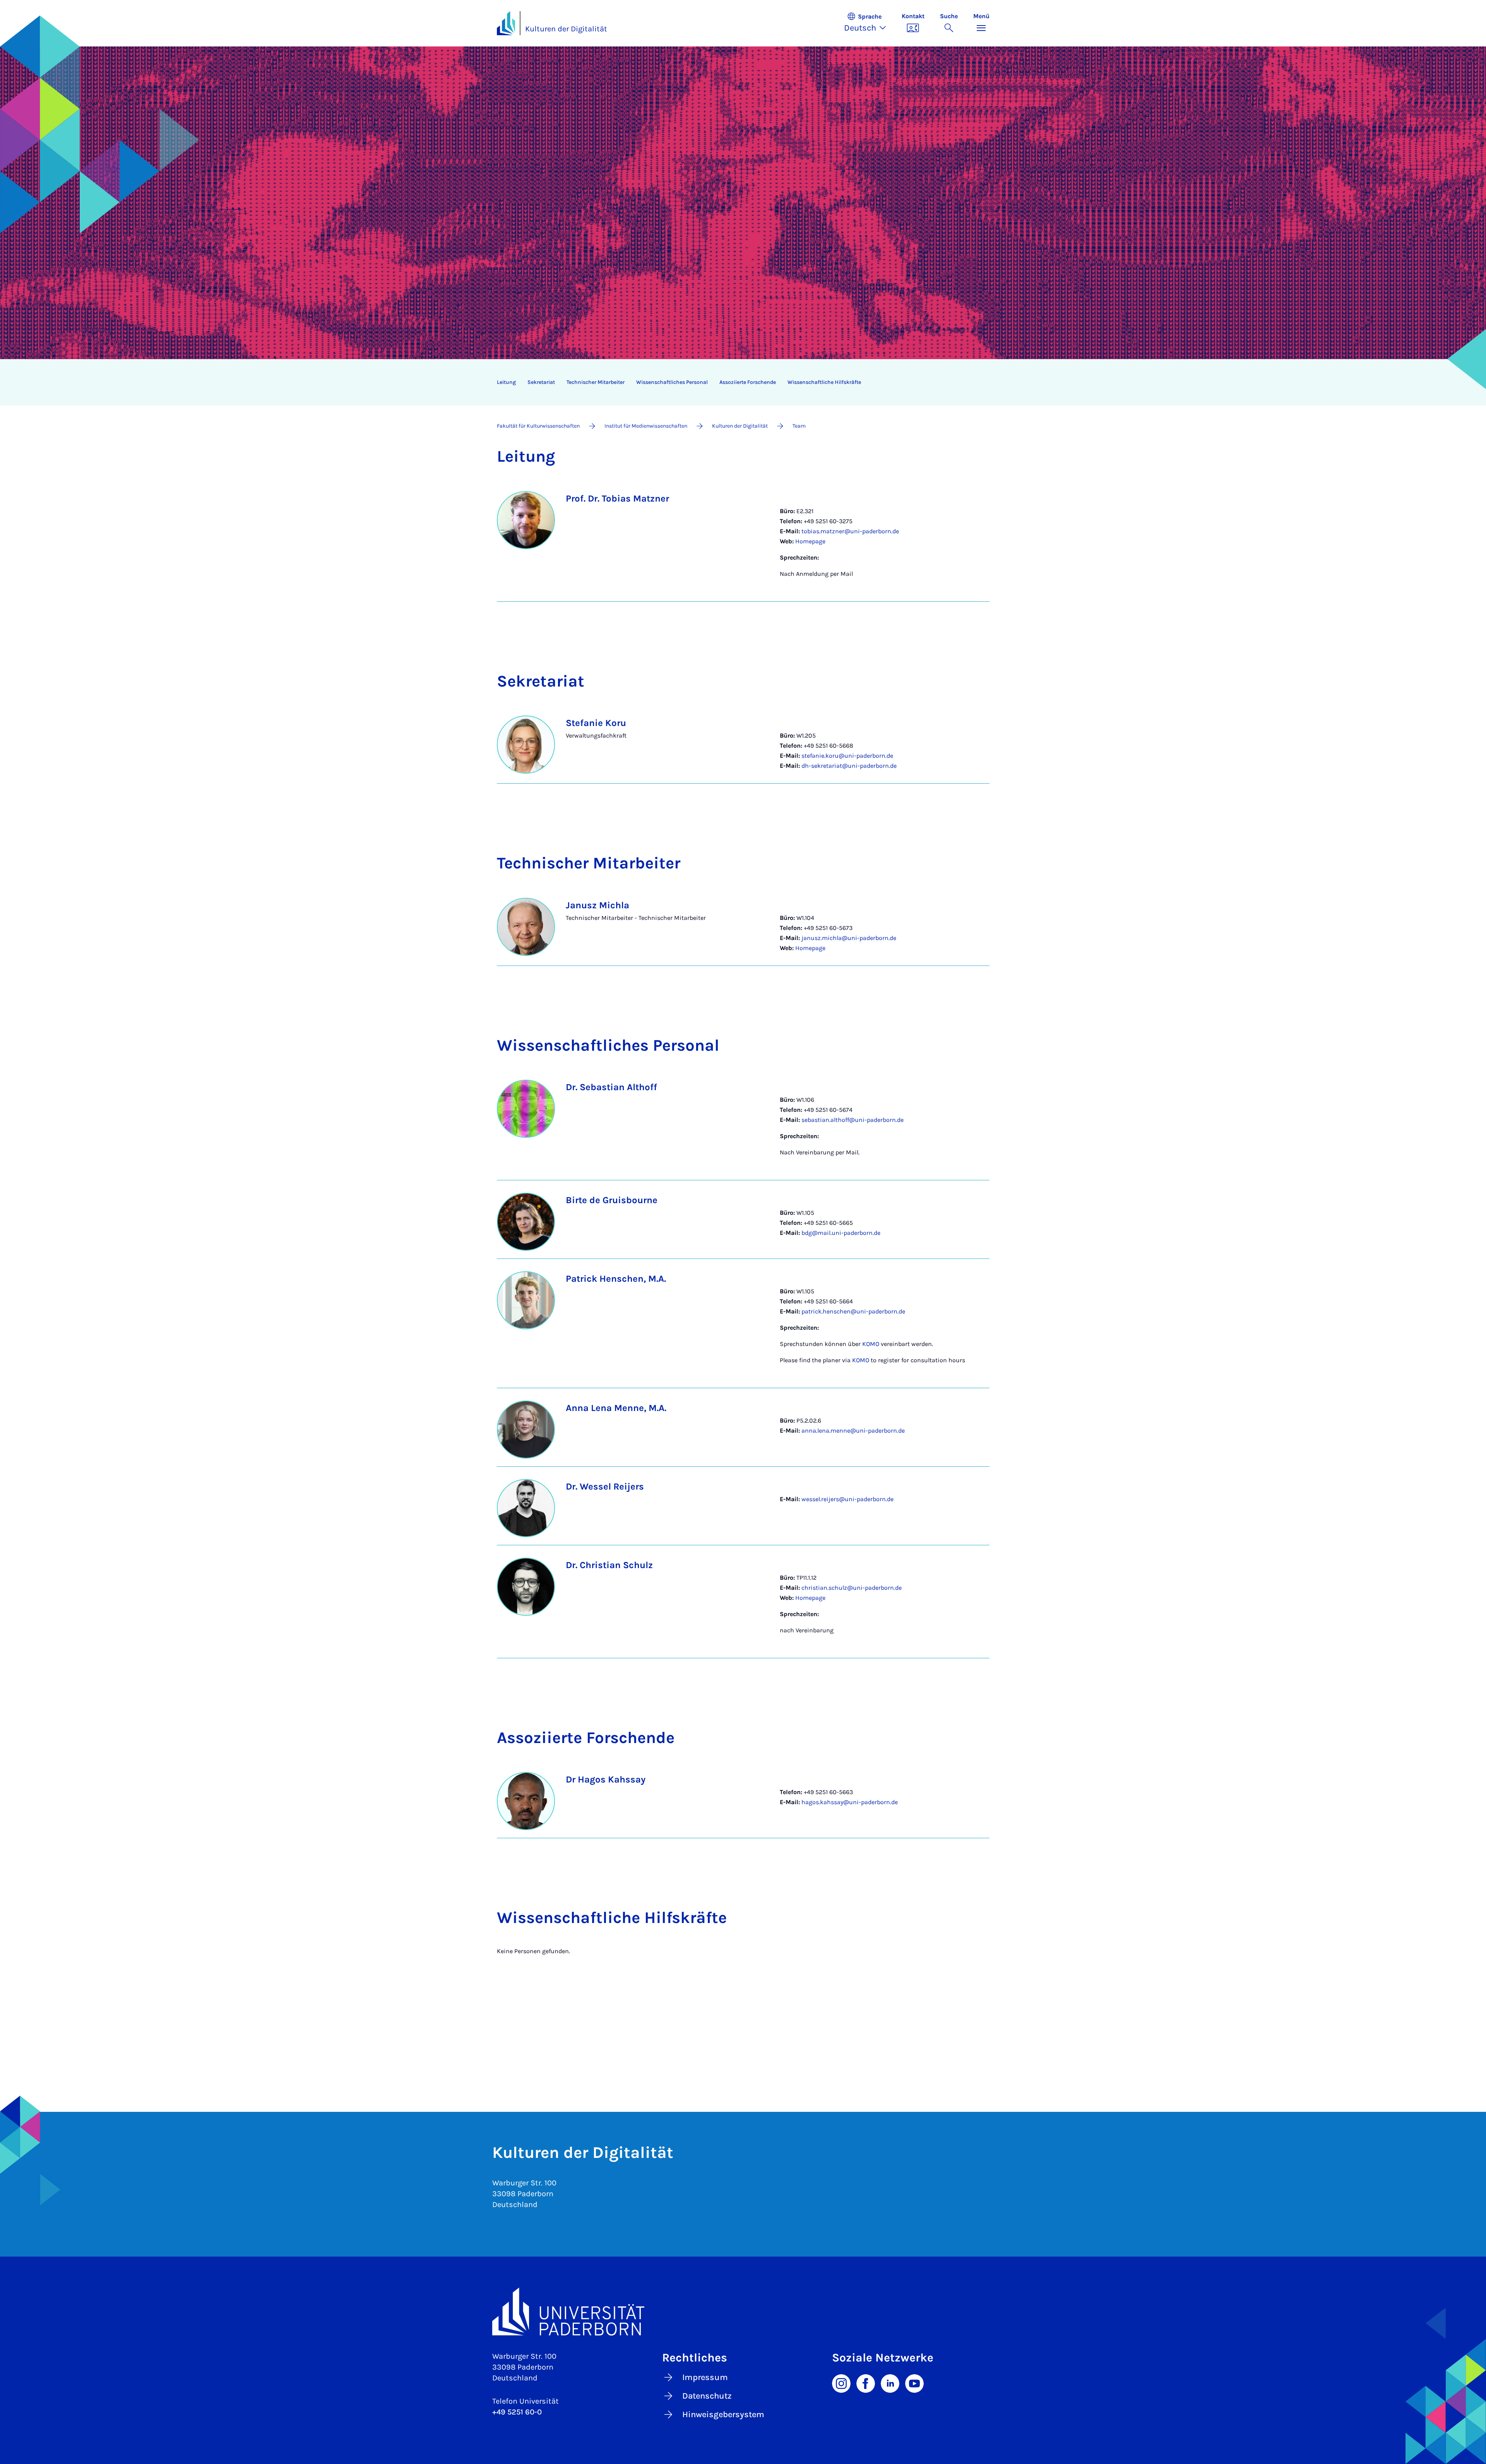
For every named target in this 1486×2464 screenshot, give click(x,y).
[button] (869, 23)
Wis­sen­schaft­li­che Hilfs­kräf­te (824, 382)
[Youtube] (914, 2383)
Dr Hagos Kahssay (606, 1779)
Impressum (705, 2377)
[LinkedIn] (890, 2383)
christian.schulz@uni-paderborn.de (852, 1588)
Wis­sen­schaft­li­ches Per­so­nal (672, 382)
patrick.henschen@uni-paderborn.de (853, 1311)
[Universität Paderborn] (743, 2311)
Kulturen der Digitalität (566, 29)
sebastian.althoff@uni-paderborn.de (853, 1120)
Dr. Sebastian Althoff (611, 1087)
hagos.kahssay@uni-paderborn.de (850, 1802)
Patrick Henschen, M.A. (616, 1279)
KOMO (871, 1344)
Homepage (810, 541)
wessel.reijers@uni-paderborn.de (847, 1499)
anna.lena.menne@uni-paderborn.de (853, 1431)
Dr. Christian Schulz (609, 1565)
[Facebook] (866, 2383)
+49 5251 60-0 (517, 2412)
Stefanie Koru (596, 723)
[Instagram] (841, 2383)
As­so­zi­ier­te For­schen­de (748, 382)
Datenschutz (707, 2396)
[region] (738, 382)
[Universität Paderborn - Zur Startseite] (506, 23)
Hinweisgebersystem (723, 2414)
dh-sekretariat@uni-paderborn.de (849, 766)
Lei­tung (506, 382)
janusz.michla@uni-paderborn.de (849, 938)
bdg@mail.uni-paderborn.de (841, 1233)
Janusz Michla (597, 905)
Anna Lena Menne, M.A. (616, 1408)
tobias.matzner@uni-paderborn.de (850, 531)
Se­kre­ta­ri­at (541, 382)
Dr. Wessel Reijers (605, 1486)
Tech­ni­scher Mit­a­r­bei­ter (596, 382)
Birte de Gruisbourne (612, 1200)
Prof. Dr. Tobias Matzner (617, 498)
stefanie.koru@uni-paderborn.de (847, 756)
